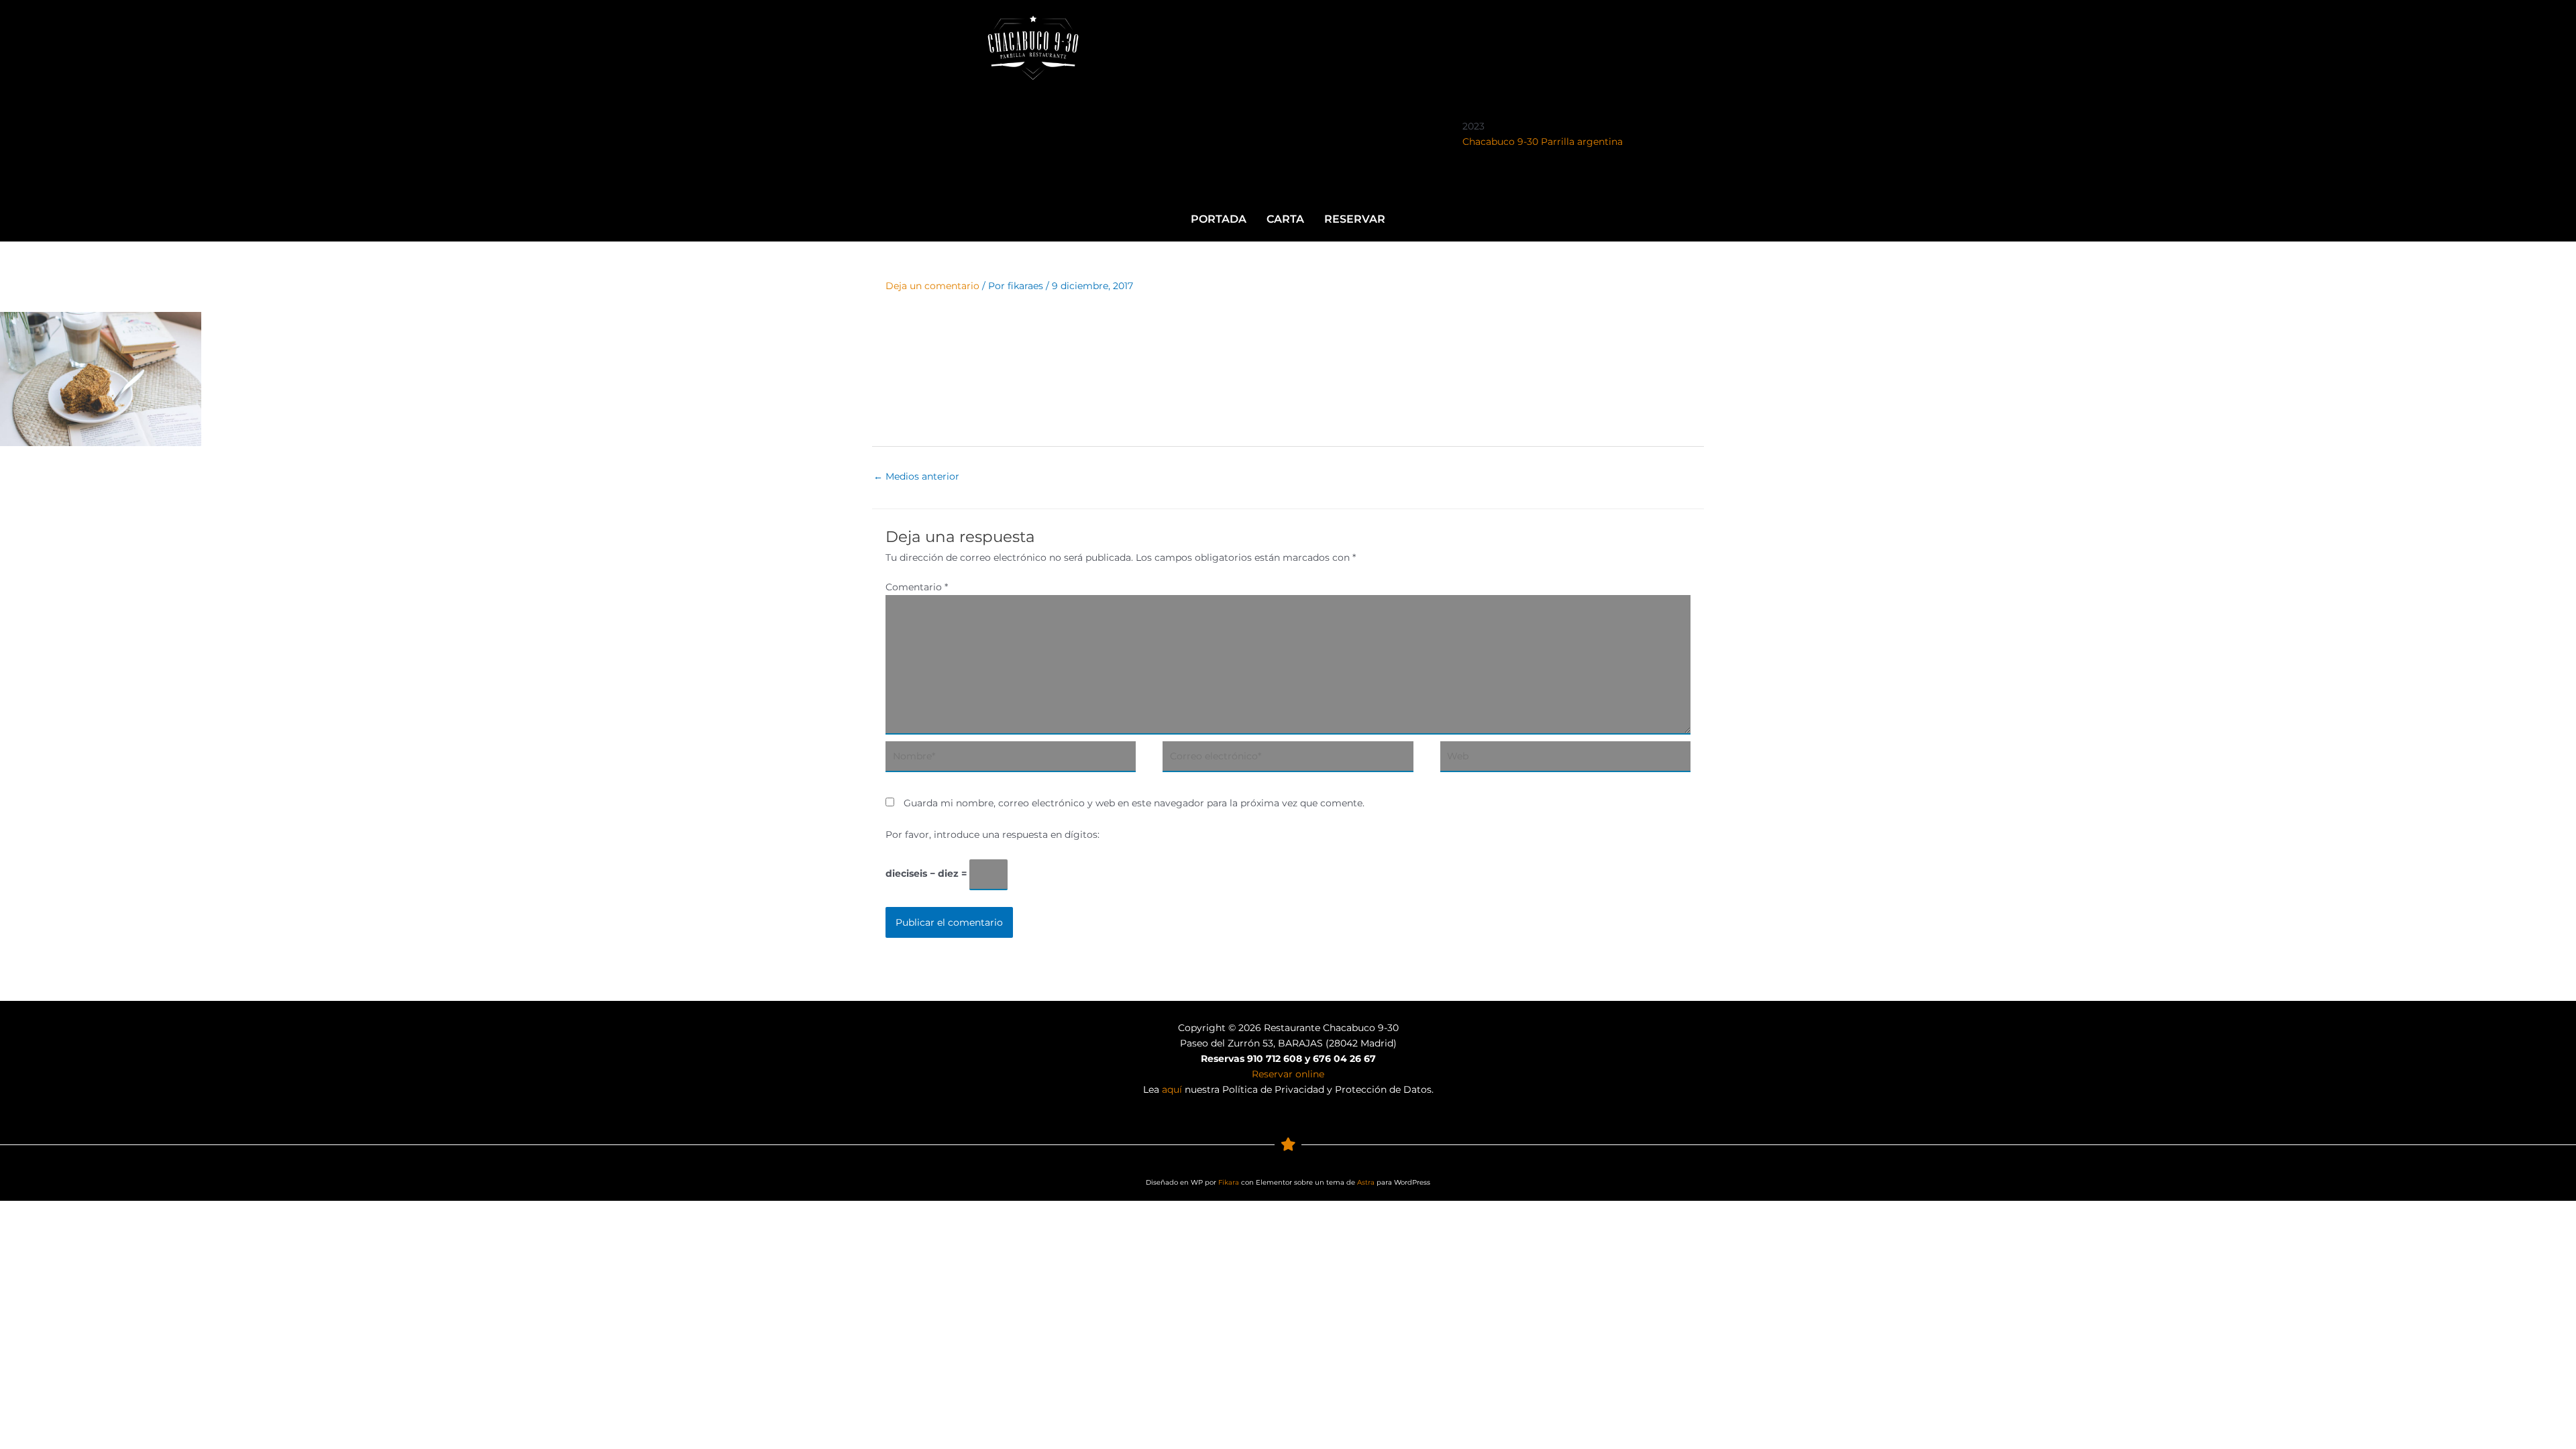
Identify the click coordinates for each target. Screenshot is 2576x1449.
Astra (1366, 1182)
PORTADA (1219, 219)
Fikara (1229, 1182)
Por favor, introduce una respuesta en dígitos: (992, 835)
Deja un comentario (932, 286)
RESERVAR (1355, 219)
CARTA (1285, 219)
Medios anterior (916, 476)
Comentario (917, 587)
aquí (1172, 1089)
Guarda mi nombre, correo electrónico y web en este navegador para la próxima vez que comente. (1134, 803)
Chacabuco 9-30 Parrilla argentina (1543, 142)
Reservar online (1288, 1074)
